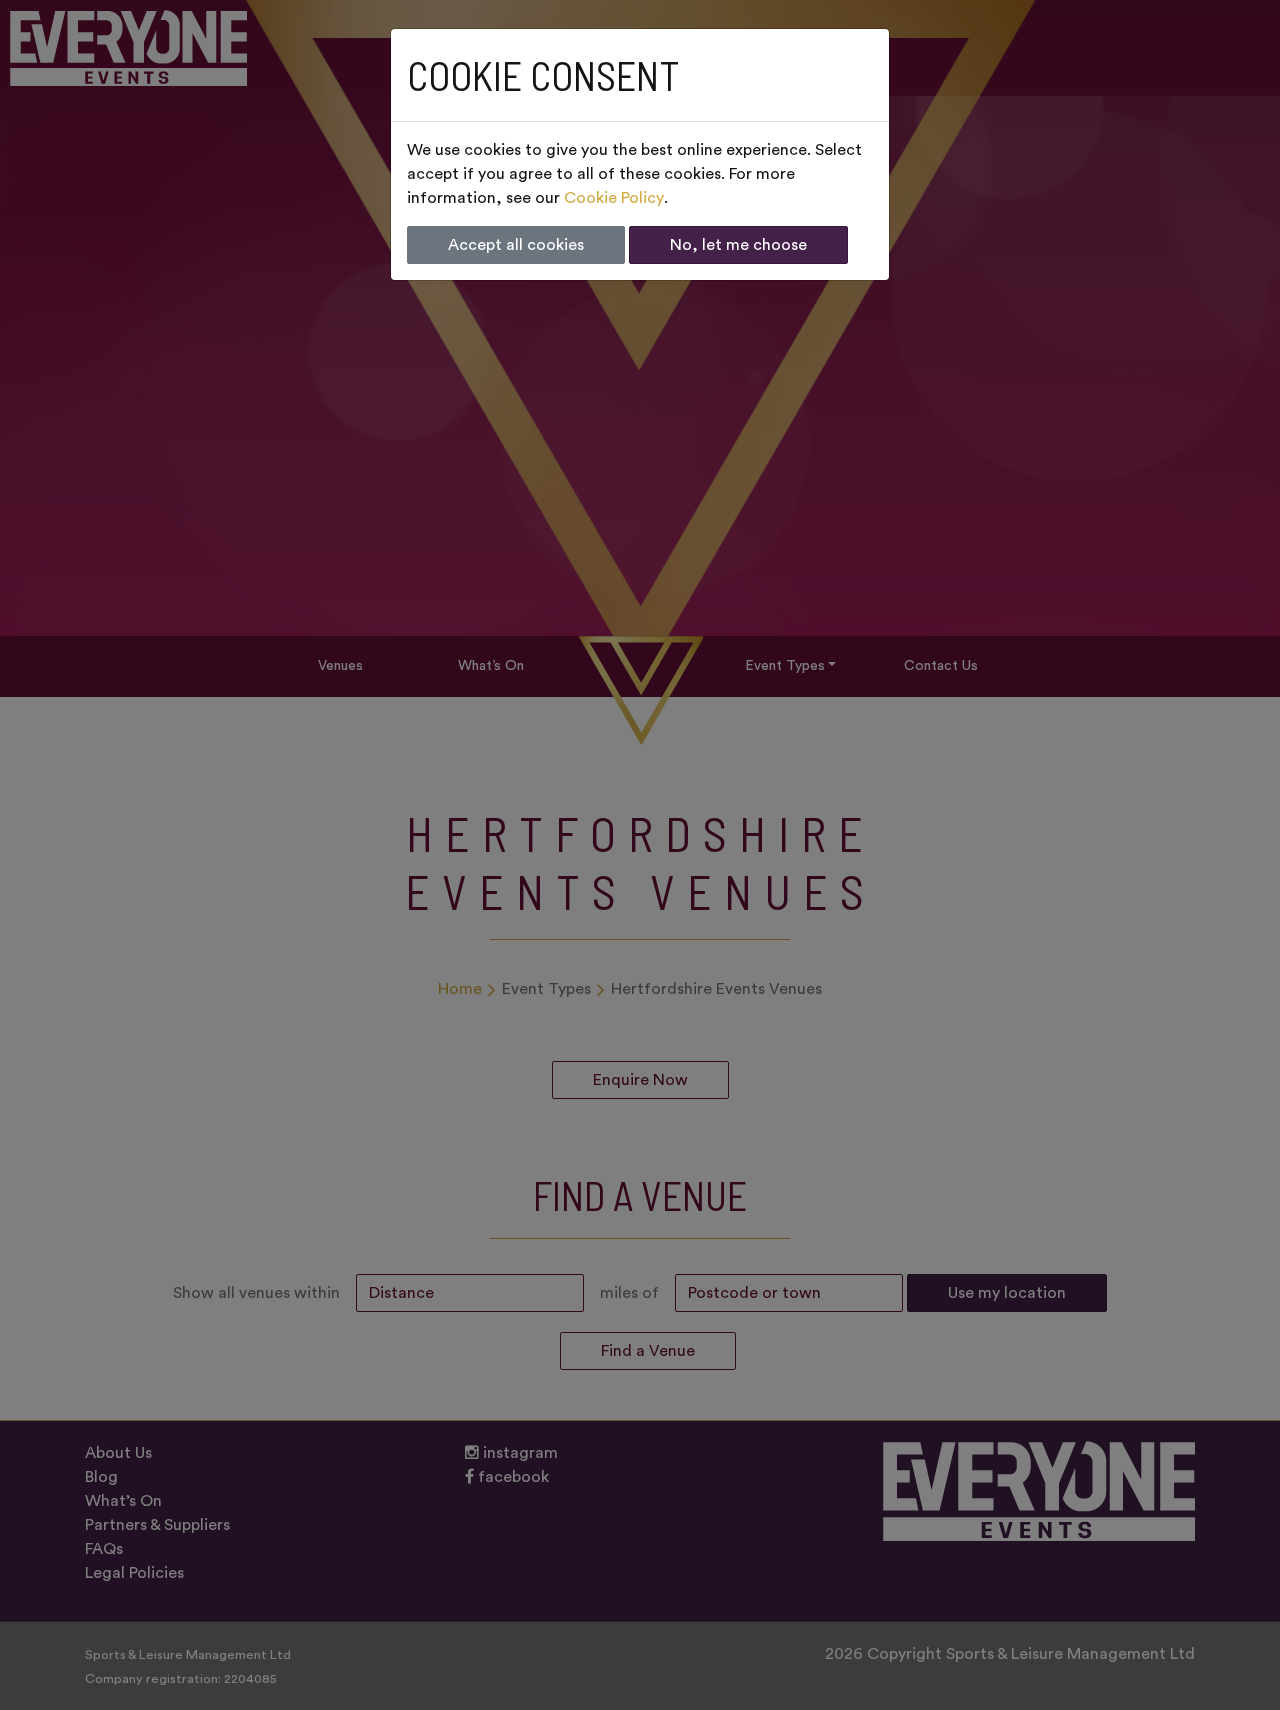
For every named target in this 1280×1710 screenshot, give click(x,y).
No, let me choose (738, 245)
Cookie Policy (614, 198)
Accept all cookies (516, 245)
